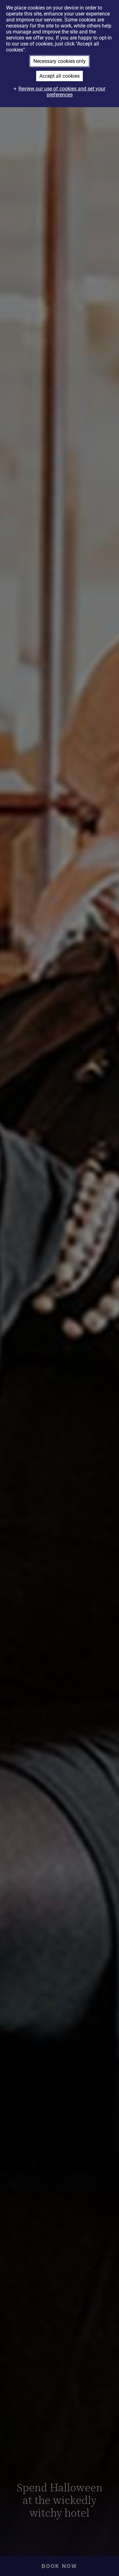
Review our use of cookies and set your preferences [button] (62, 92)
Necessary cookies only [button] (60, 61)
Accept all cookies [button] (60, 76)
